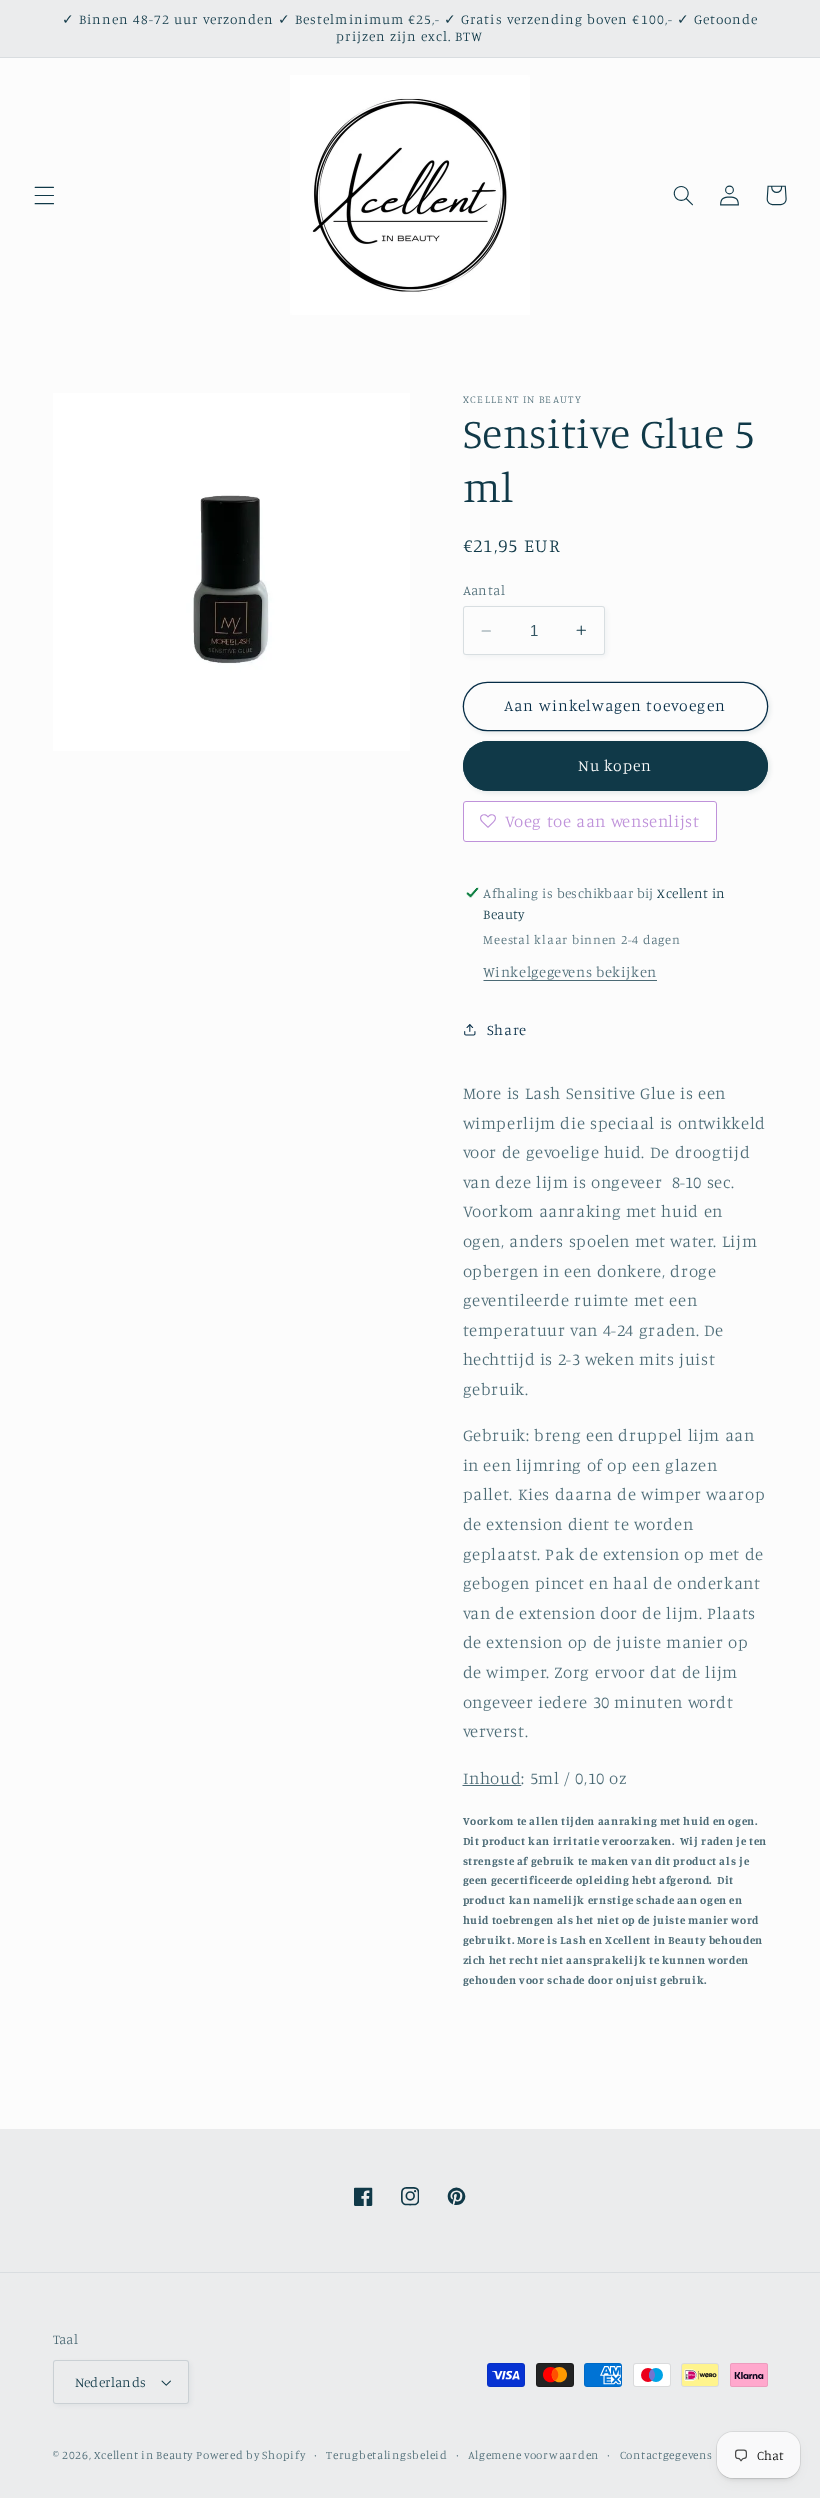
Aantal (484, 590)
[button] (44, 195)
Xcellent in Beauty (143, 2455)
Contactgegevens (666, 2455)
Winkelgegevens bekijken (570, 971)
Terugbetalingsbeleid (387, 2455)
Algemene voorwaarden (533, 2455)
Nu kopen (615, 765)
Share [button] (507, 1029)
